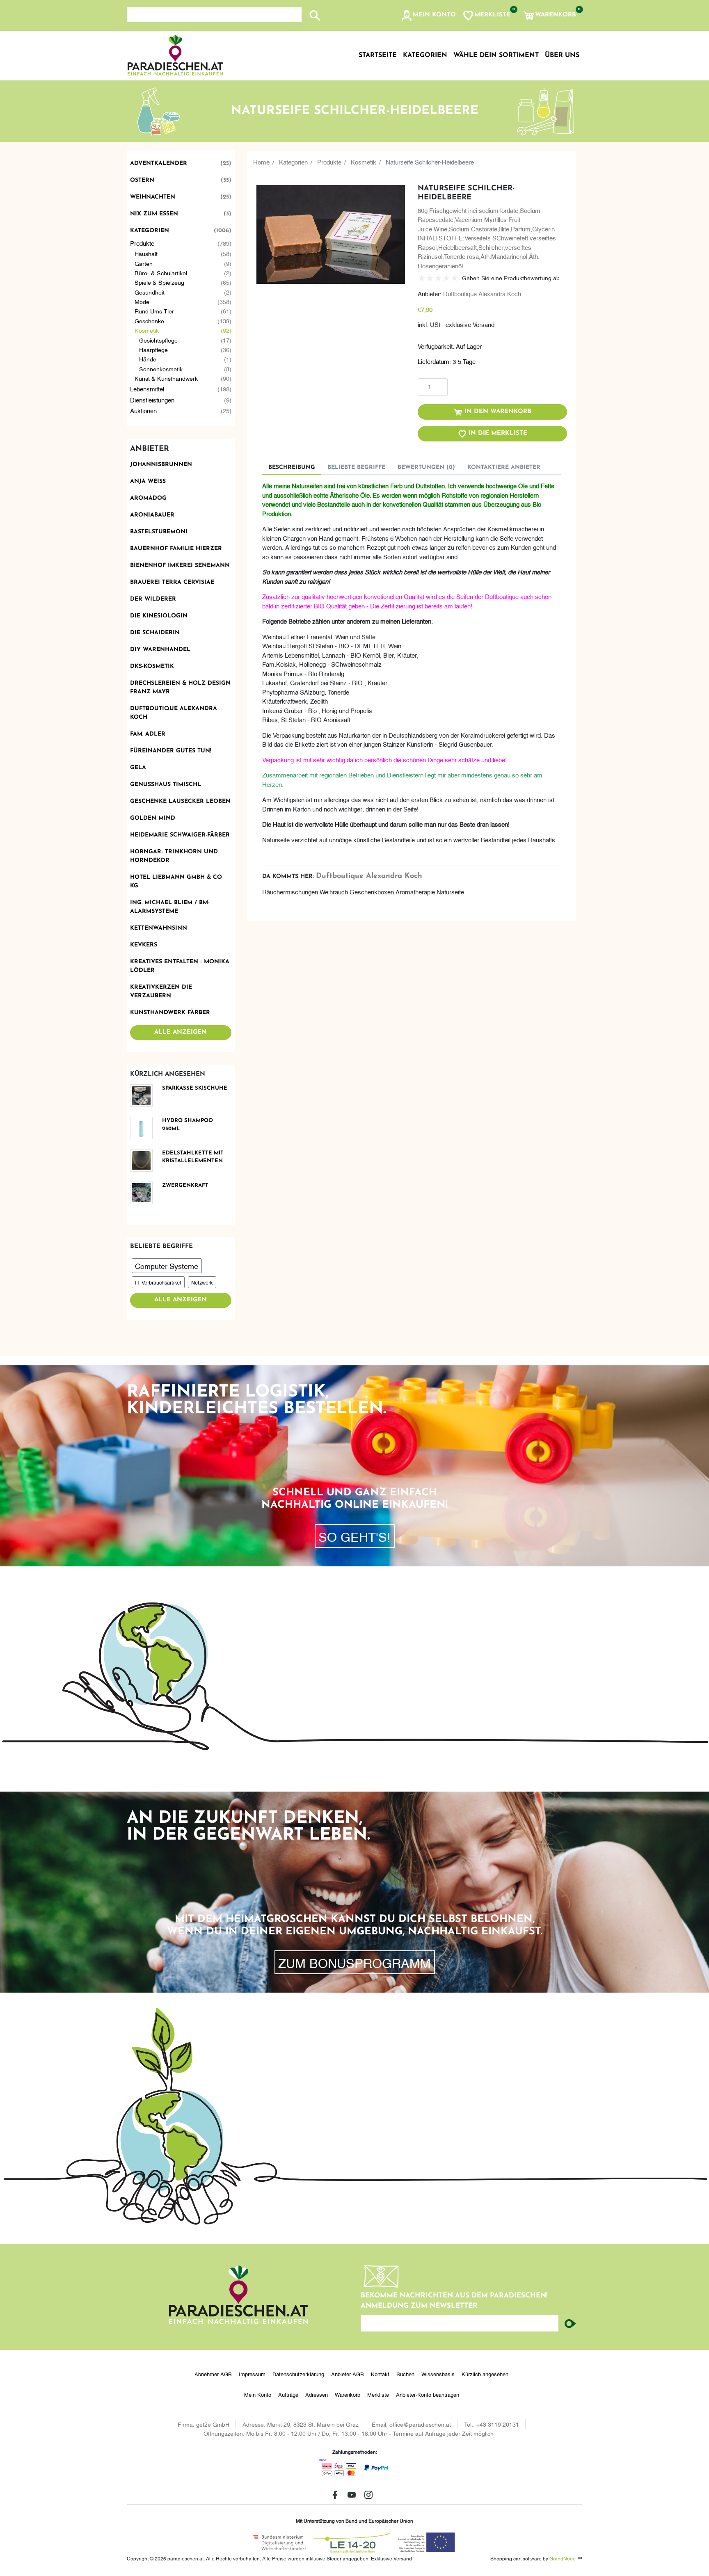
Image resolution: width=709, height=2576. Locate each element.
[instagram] (368, 2495)
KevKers (144, 945)
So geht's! (354, 1536)
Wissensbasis (438, 2374)
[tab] (292, 467)
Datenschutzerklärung (298, 2374)
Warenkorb (348, 2394)
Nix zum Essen (181, 214)
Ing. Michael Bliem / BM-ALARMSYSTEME (170, 907)
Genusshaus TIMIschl (166, 785)
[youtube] (352, 2495)
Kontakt (380, 2374)
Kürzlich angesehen (485, 2374)
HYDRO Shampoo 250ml (188, 1125)
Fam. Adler (148, 734)
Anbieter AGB (348, 2374)
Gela (138, 768)
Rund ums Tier (183, 311)
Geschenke (183, 321)
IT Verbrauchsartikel (158, 1282)
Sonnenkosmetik (185, 369)
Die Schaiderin (155, 633)
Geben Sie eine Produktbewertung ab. (512, 278)
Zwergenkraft (185, 1185)
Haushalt (183, 253)
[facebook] (335, 2495)
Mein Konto (258, 2394)
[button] (428, 16)
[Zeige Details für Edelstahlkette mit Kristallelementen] (144, 1160)
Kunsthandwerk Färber (170, 1013)
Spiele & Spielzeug (183, 282)
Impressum (252, 2374)
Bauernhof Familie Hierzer (176, 549)
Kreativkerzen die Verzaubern (161, 992)
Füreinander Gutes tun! (171, 751)
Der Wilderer (153, 599)
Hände (185, 359)
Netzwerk (202, 1282)
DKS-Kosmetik (152, 666)
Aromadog (148, 498)
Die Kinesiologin (159, 616)
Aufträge (288, 2394)
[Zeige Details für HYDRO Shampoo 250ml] (144, 1128)
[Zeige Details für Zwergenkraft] (144, 1193)
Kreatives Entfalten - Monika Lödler (180, 966)
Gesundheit (183, 292)
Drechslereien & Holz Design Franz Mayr (180, 688)
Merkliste (378, 2394)
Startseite (378, 55)
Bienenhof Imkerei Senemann (180, 566)
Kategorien (181, 231)
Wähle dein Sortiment (496, 55)
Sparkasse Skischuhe (195, 1088)
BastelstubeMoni (159, 532)
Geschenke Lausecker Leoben (180, 801)
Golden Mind (153, 818)
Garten (183, 263)
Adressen (317, 2394)
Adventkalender (181, 163)
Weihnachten (181, 197)
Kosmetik (183, 330)
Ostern (181, 180)
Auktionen (181, 410)
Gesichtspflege (185, 340)
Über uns (562, 55)
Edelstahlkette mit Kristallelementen (193, 1157)
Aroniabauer (152, 515)
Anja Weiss (148, 481)
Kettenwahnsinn (159, 928)
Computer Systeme (167, 1265)
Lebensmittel (181, 389)
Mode (183, 301)
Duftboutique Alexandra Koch (174, 713)
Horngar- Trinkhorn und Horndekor (174, 856)
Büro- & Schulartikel (183, 273)
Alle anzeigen (181, 1032)
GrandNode (563, 2558)
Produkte (181, 243)
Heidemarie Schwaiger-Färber (180, 835)
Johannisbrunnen (161, 465)
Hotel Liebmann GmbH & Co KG (176, 882)
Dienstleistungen (181, 400)
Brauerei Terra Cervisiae (172, 582)
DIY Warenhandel (160, 650)
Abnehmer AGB (213, 2374)
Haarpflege (185, 349)
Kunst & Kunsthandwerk (183, 378)
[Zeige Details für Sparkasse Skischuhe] (144, 1096)
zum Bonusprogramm (354, 1962)
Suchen (405, 2374)
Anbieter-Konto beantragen (428, 2394)
